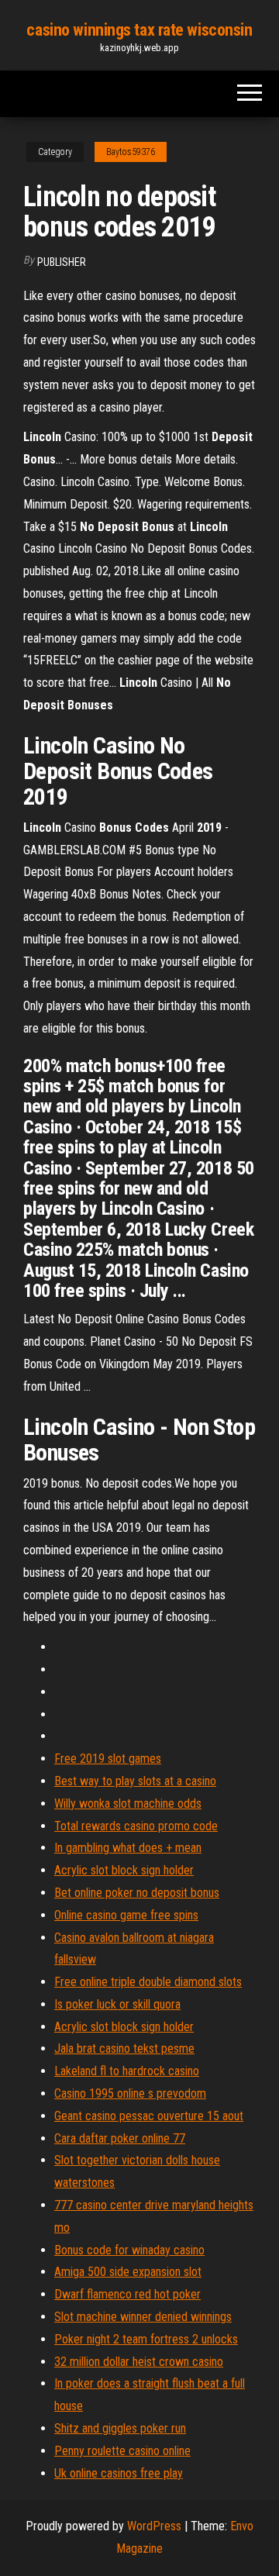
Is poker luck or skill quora (117, 2004)
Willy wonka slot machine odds (128, 1804)
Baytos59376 (131, 152)
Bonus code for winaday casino (129, 2250)
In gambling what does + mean (128, 1848)
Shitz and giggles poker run (120, 2428)
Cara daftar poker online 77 (120, 2138)
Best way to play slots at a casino (135, 1781)
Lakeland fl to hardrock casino (127, 2071)
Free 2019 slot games (108, 1759)
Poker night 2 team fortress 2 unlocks (146, 2339)
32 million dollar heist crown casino (139, 2362)
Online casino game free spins (126, 1915)
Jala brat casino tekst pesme (124, 2048)
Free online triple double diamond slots (148, 1982)
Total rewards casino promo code (136, 1826)
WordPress (154, 2526)
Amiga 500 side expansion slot (128, 2272)
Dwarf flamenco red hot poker (127, 2294)
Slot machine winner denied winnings (143, 2317)
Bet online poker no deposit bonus (137, 1893)
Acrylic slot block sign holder (124, 1870)
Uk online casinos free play (119, 2473)
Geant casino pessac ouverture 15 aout (149, 2116)
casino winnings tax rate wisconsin (139, 30)
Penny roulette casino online (122, 2451)
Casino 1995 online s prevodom (130, 2093)
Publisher (62, 262)
